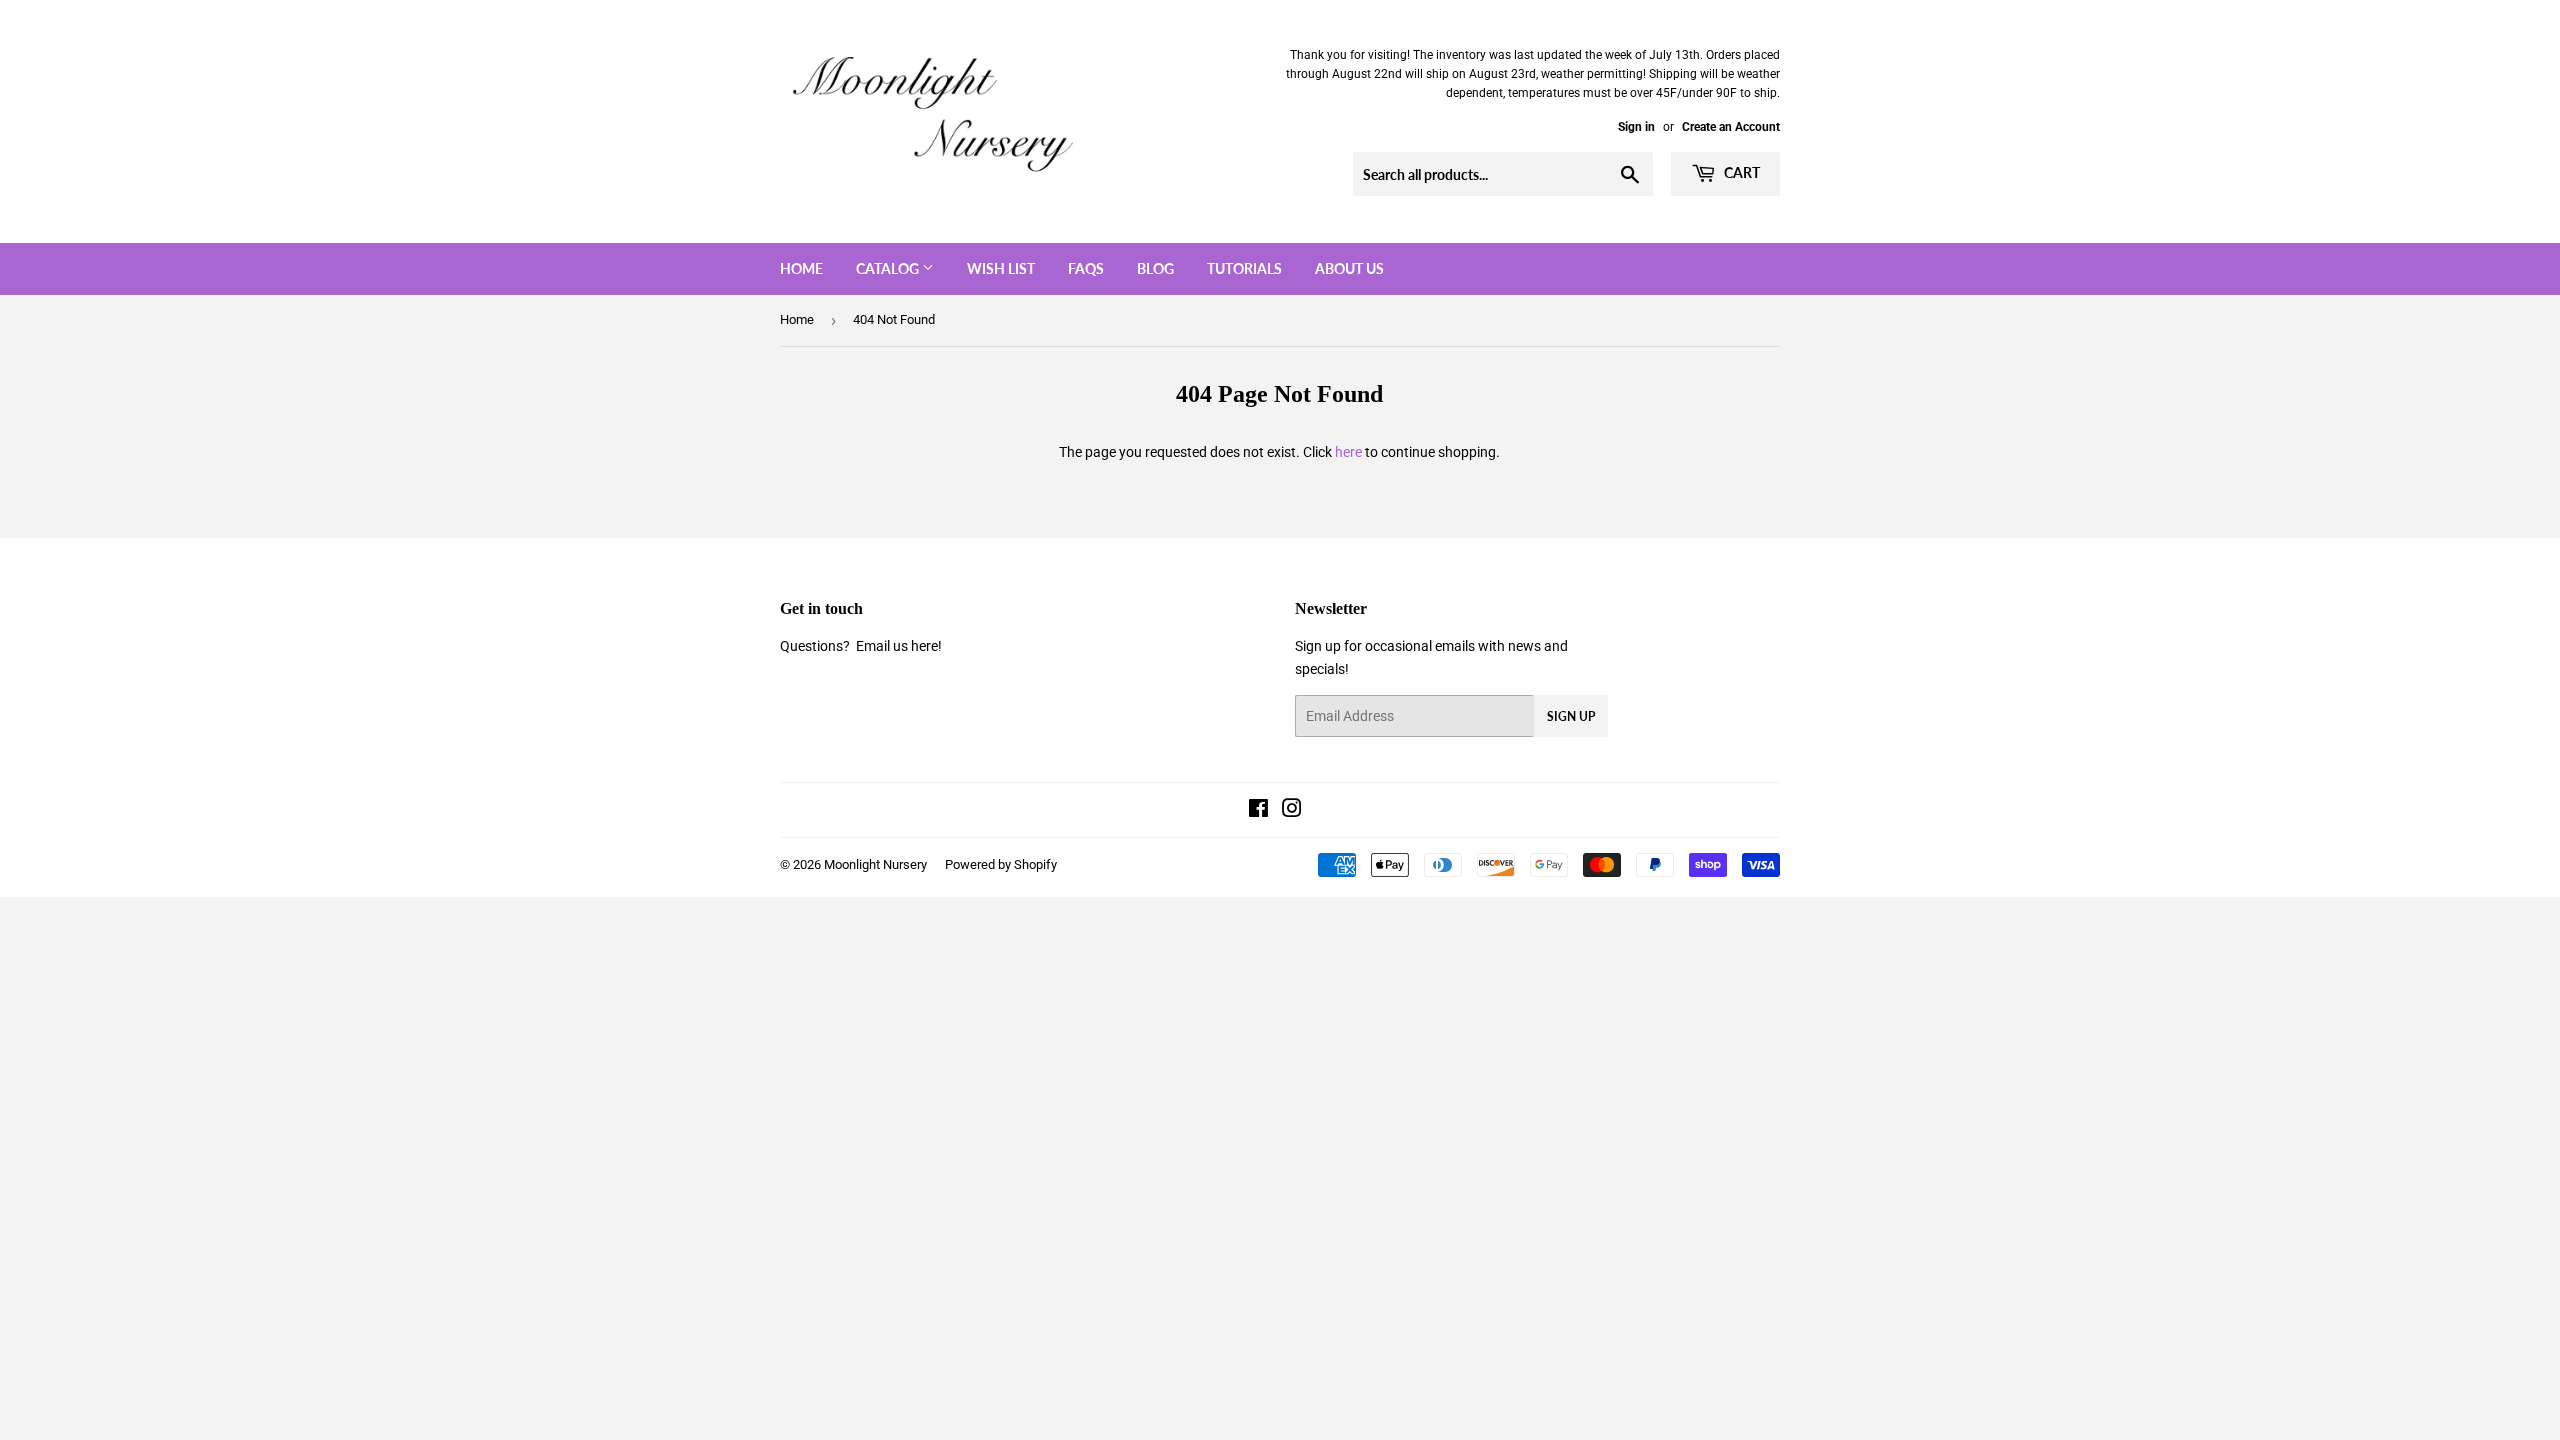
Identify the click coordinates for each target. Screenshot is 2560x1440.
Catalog (889, 268)
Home (801, 268)
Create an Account (1731, 127)
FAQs (1086, 268)
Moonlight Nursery (875, 864)
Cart (1740, 172)
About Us (1349, 268)
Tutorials (1244, 268)
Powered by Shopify (1001, 864)
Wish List (1001, 268)
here (1348, 452)
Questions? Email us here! (861, 646)
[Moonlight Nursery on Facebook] (1258, 811)
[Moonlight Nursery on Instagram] (1292, 811)
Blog (1155, 268)
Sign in (1636, 127)
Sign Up (1571, 716)
